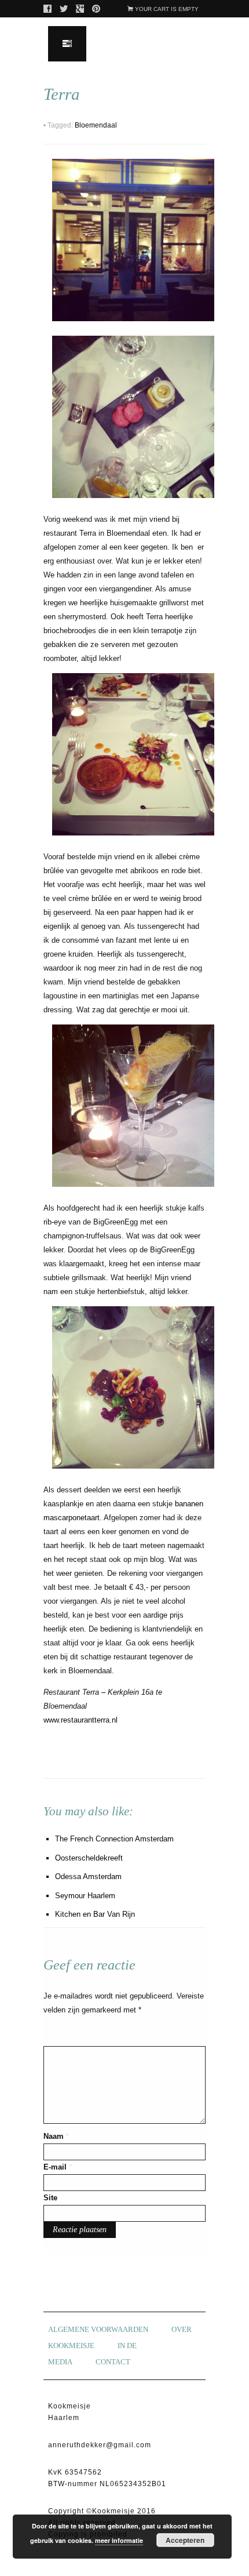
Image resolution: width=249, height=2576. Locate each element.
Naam (56, 2136)
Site (50, 2198)
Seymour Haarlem (85, 1896)
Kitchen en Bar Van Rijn (95, 1914)
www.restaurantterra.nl (80, 1720)
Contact (113, 2362)
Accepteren (185, 2540)
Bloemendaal (96, 125)
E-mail (58, 2167)
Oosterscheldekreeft (89, 1858)
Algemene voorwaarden (98, 2329)
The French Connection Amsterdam (114, 1839)
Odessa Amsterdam (88, 1876)
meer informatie (119, 2540)
